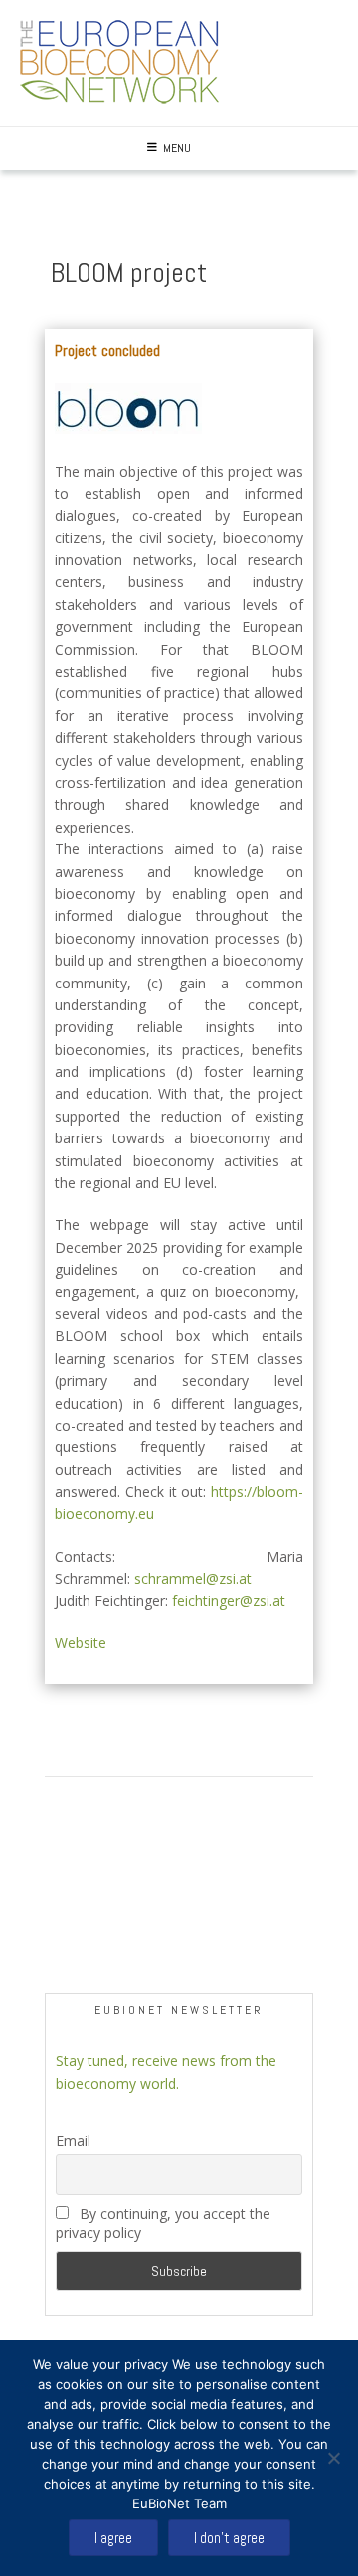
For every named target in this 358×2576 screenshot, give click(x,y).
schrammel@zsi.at (193, 1578)
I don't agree (229, 2538)
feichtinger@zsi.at (229, 1601)
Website (81, 1643)
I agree (113, 2538)
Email (73, 2140)
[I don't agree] (333, 2458)
